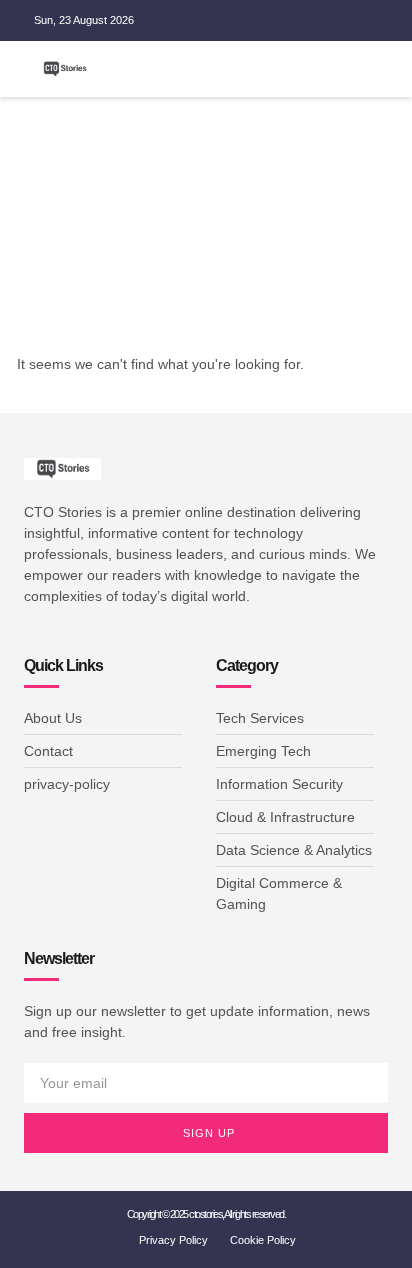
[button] (325, 69)
